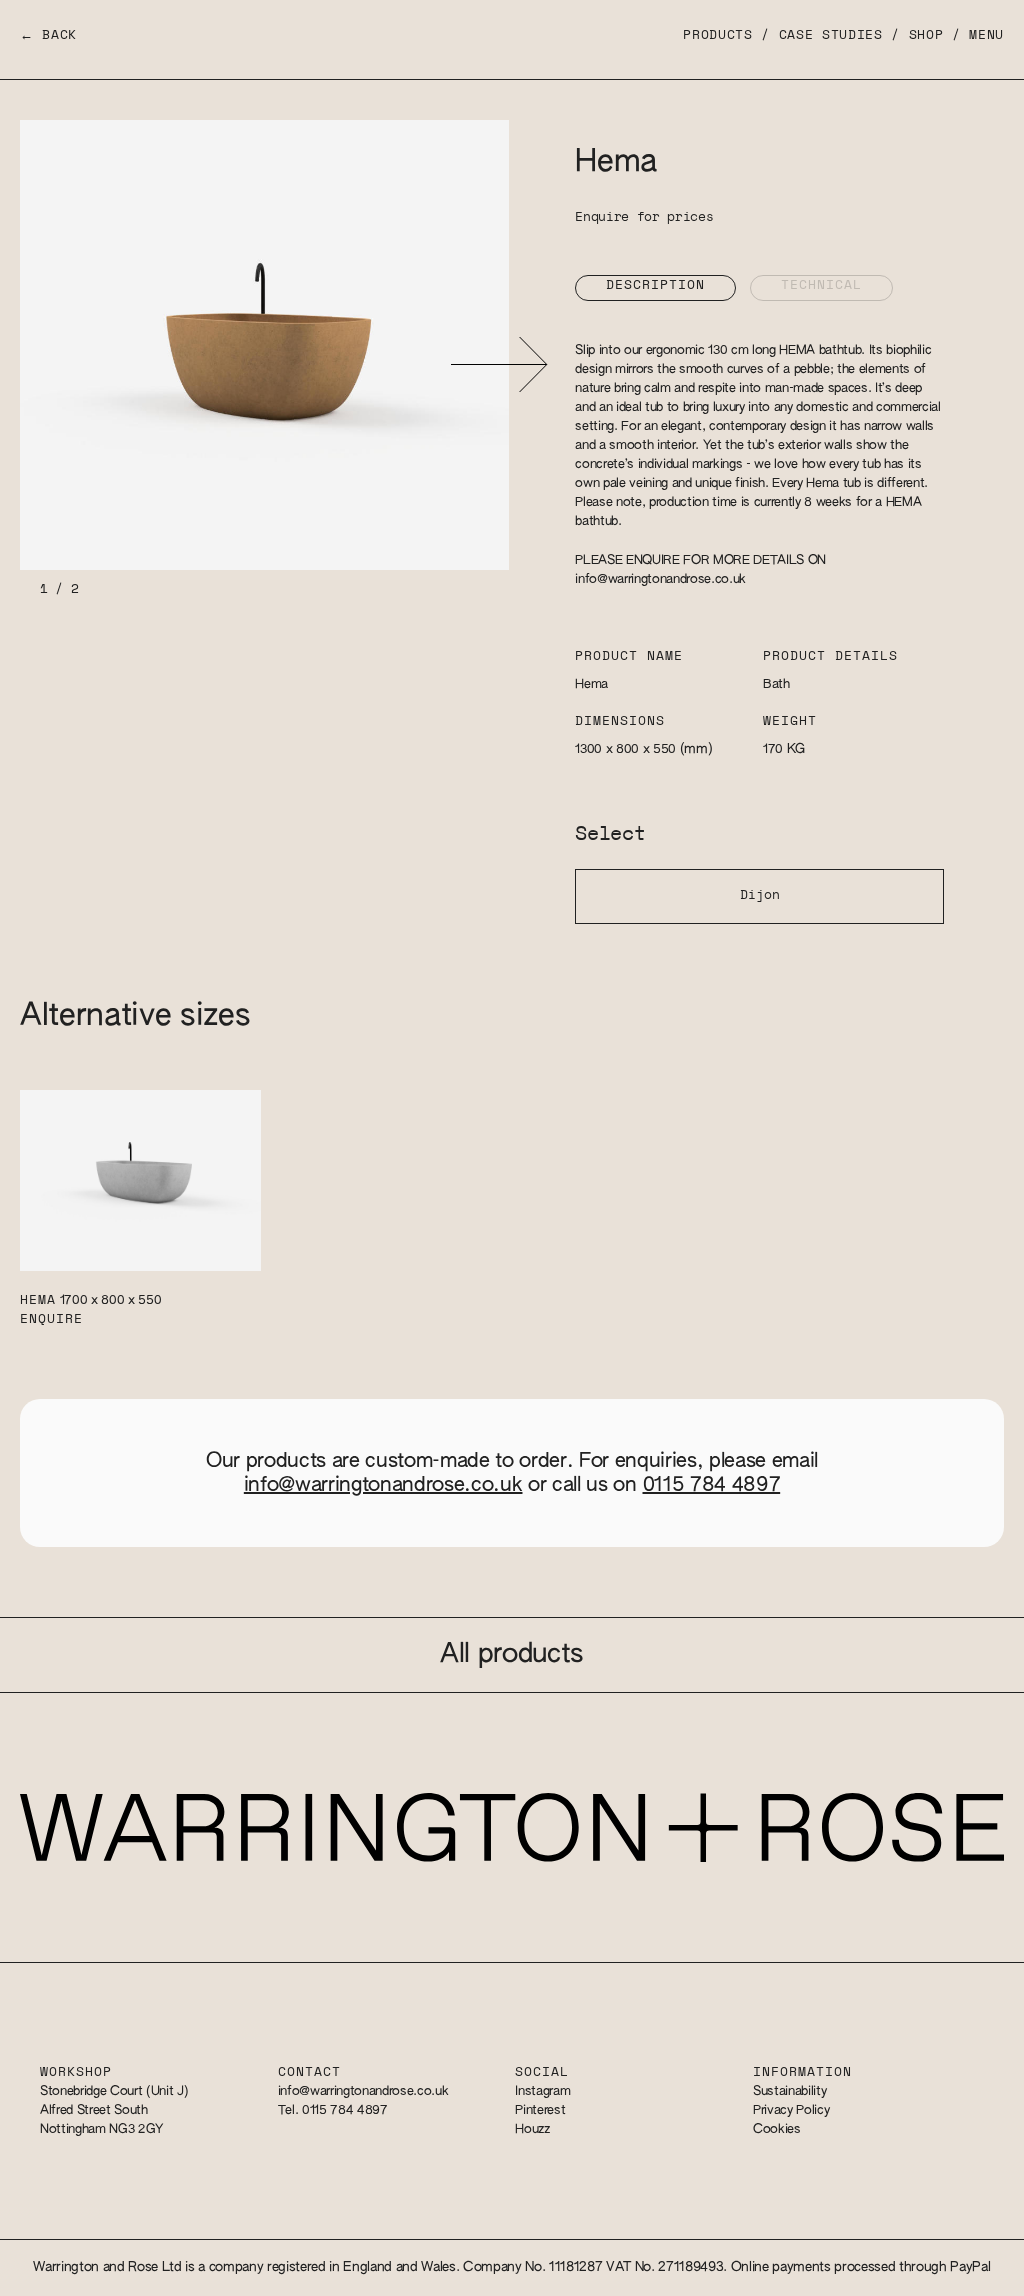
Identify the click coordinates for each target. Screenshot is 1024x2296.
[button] (498, 364)
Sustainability (789, 2091)
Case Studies (831, 35)
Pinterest (540, 2110)
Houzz (532, 2129)
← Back (48, 35)
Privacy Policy (791, 2110)
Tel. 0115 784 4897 (333, 2110)
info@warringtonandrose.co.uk (660, 579)
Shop (926, 35)
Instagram (542, 2091)
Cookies (777, 2129)
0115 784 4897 (712, 1485)
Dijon (760, 895)
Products (717, 35)
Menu (986, 35)
